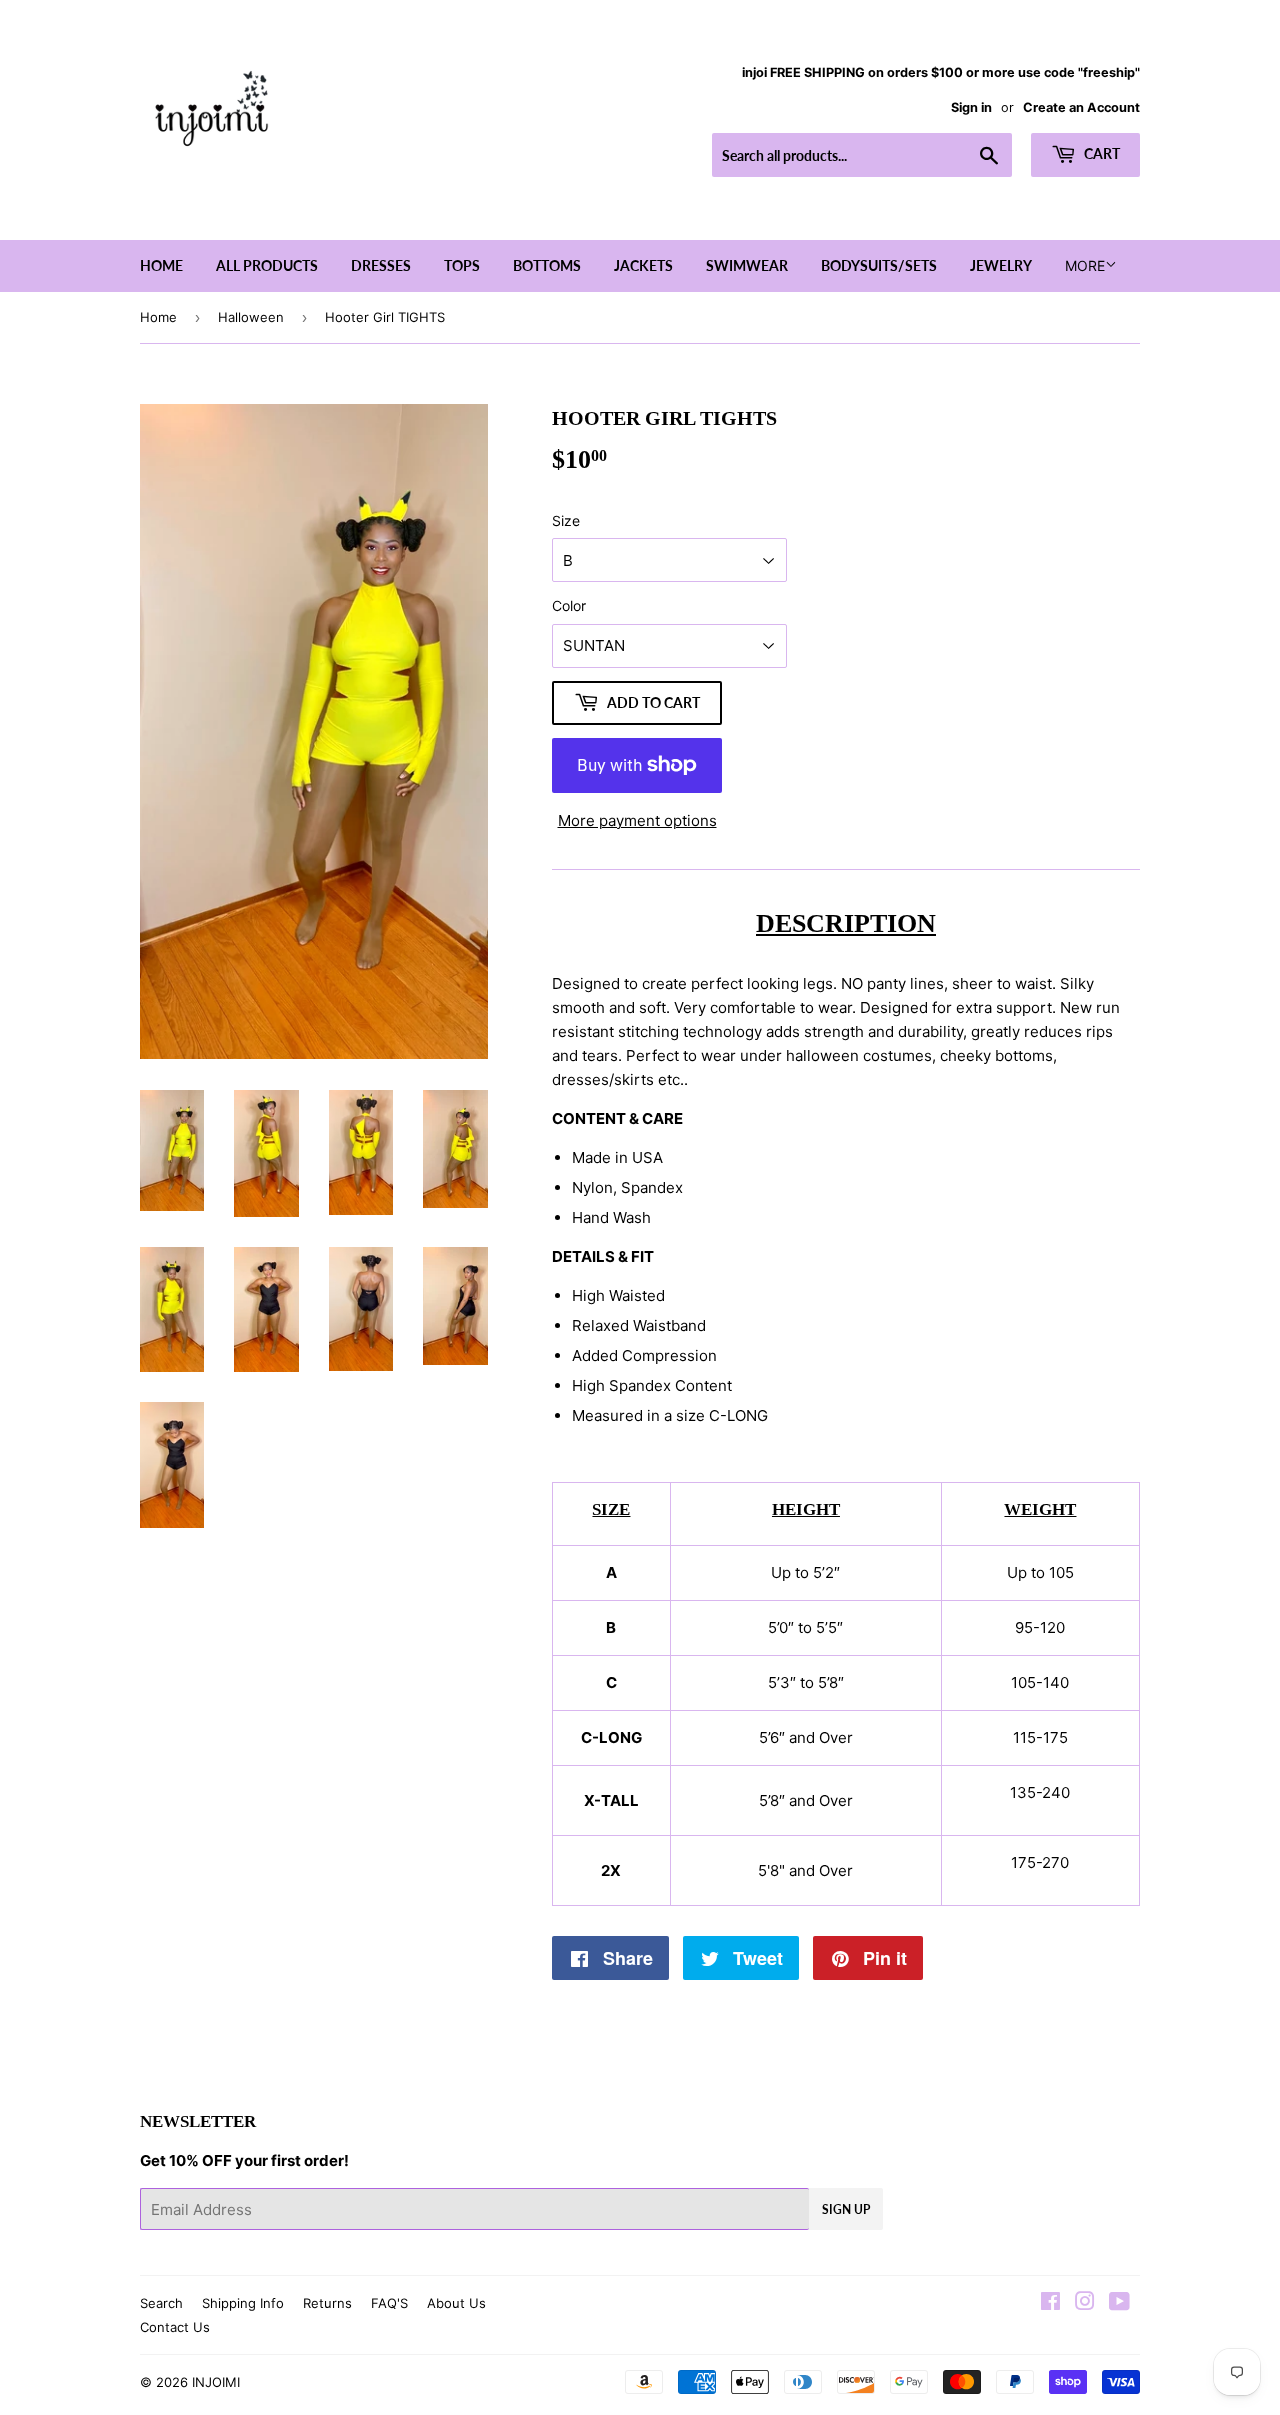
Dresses (381, 265)
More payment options (637, 820)
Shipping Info (243, 2303)
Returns (327, 2303)
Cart (1100, 153)
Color (569, 605)
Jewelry (1001, 265)
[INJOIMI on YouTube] (1119, 2303)
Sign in (971, 107)
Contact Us (175, 2327)
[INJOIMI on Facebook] (1050, 2303)
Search (161, 2303)
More (1085, 265)
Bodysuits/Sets (879, 265)
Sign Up (846, 2209)
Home (161, 265)
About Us (456, 2303)
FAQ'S (389, 2303)
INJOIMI (216, 2382)
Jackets (643, 265)
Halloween (251, 317)
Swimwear (747, 265)
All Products (267, 265)
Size (566, 520)
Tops (462, 265)
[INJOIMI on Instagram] (1085, 2303)
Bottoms (547, 265)
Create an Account (1081, 107)
